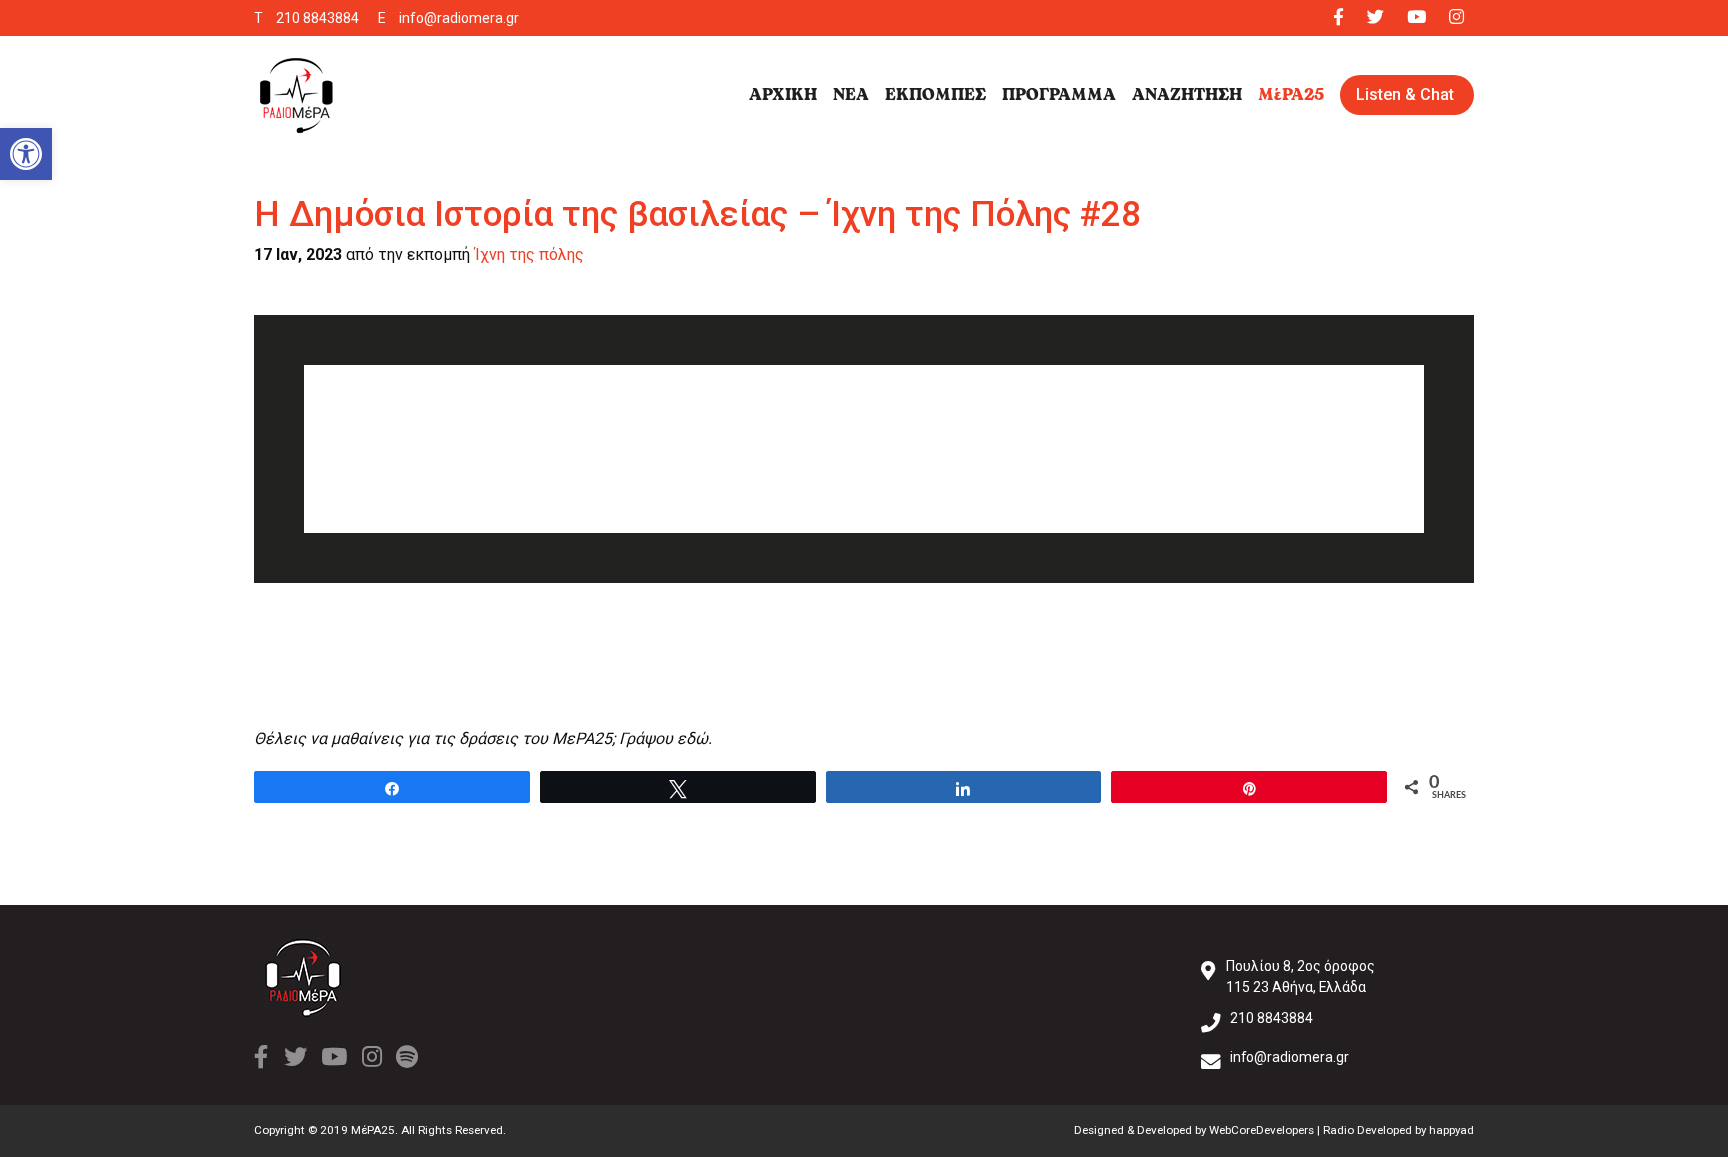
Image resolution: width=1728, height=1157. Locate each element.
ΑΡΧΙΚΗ (783, 95)
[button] (26, 154)
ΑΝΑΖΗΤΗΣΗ (1187, 95)
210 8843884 (317, 18)
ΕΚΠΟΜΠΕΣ (935, 95)
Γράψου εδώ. (665, 738)
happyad (1451, 1130)
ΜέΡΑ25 (1291, 95)
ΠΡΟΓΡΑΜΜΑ (1059, 95)
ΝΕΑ (851, 95)
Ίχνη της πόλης (529, 254)
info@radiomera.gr (459, 18)
